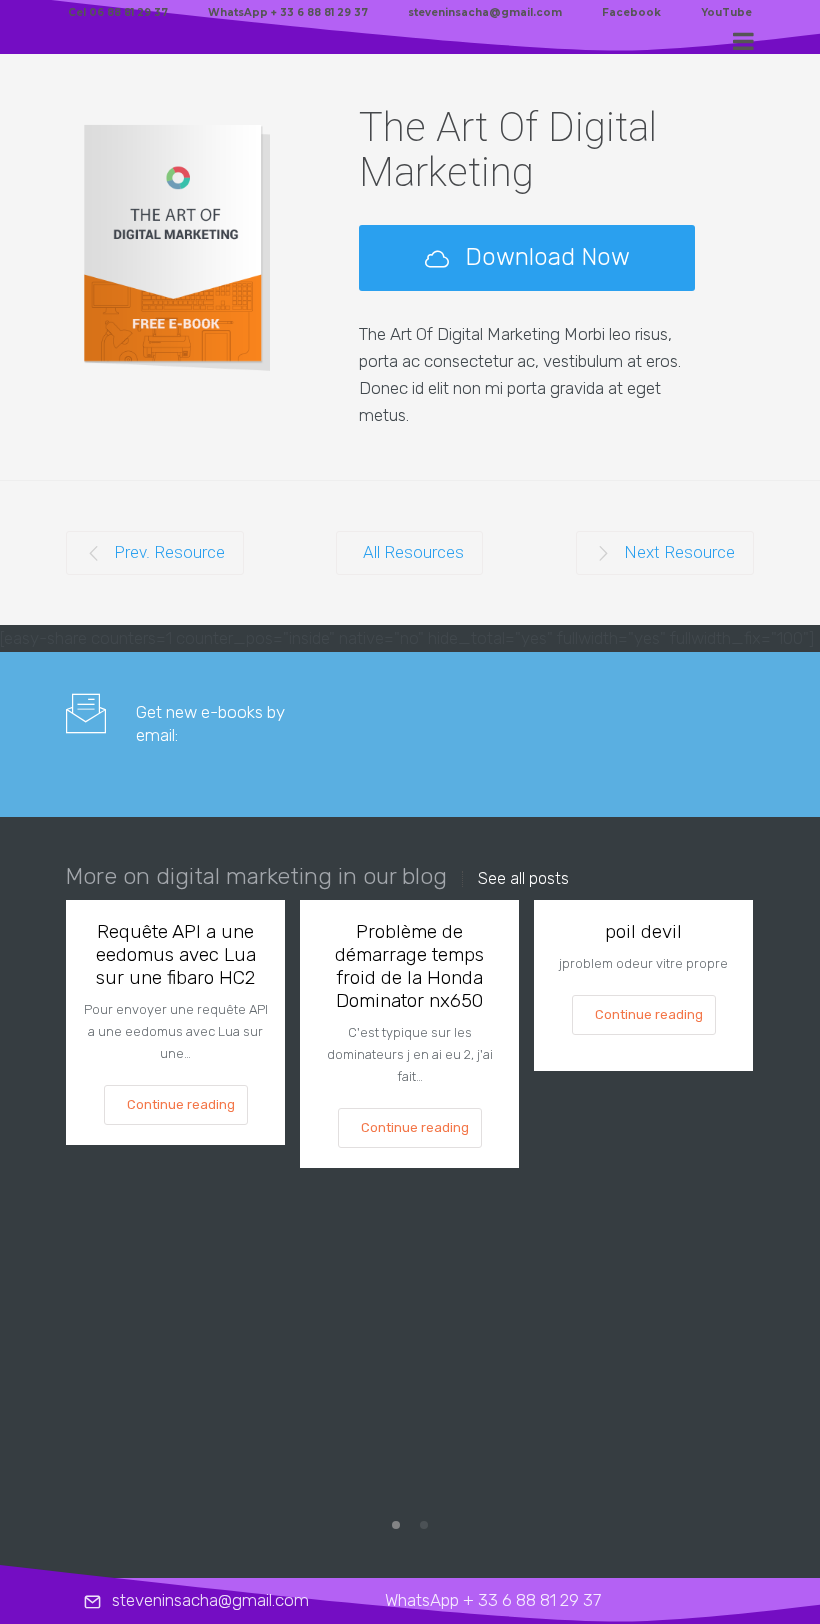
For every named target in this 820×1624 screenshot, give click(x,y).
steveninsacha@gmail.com (485, 12)
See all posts (523, 879)
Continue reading (181, 1104)
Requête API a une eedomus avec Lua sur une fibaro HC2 (176, 954)
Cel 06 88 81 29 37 (118, 12)
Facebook (631, 12)
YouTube (726, 12)
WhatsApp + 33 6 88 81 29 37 (288, 12)
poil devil (643, 931)
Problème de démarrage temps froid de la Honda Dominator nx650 (409, 966)
